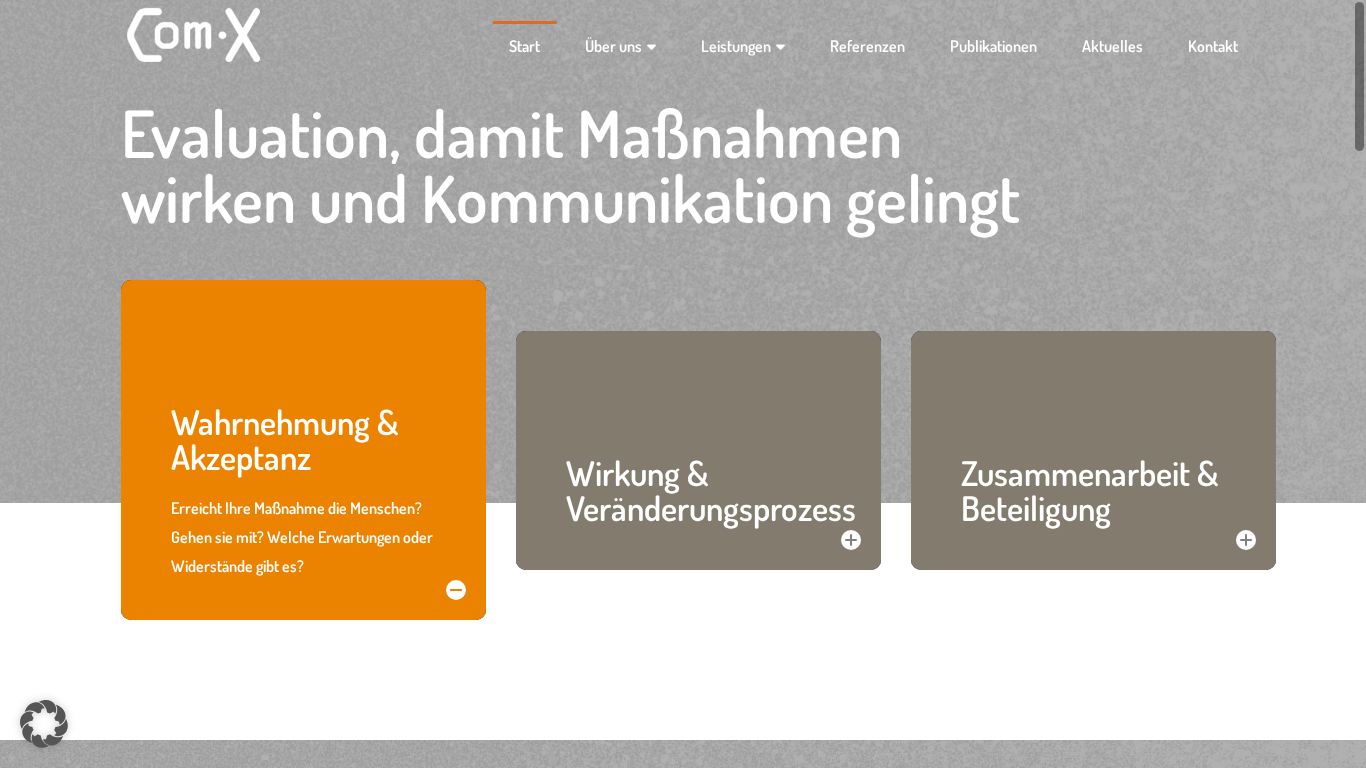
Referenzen (867, 46)
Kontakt (1213, 46)
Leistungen (736, 46)
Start (524, 46)
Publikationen (993, 46)
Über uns (613, 46)
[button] (44, 724)
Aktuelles (1112, 46)
